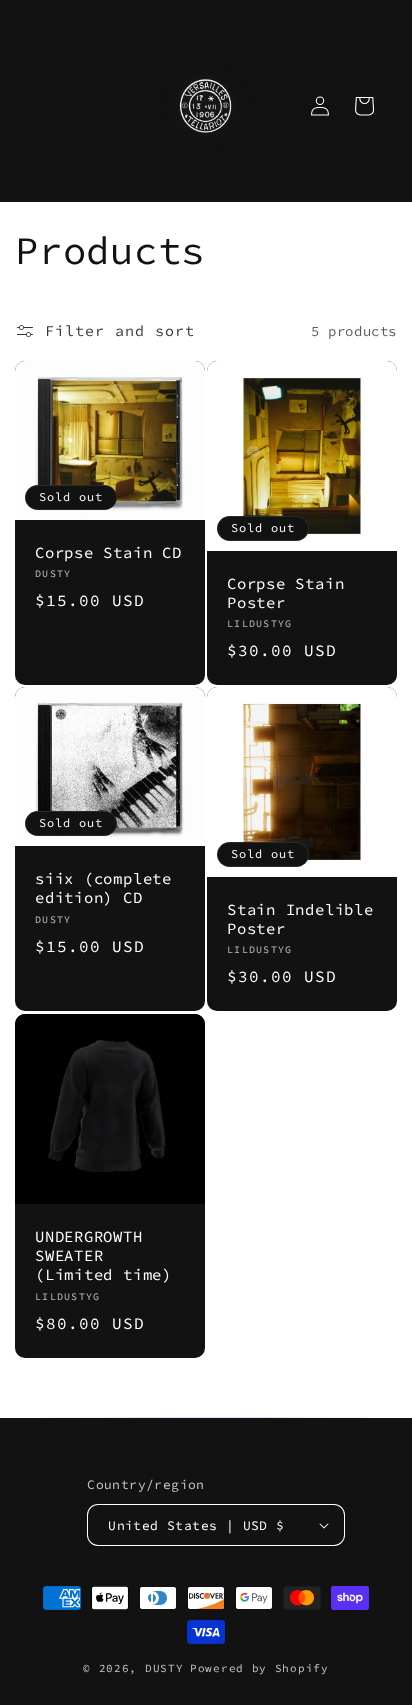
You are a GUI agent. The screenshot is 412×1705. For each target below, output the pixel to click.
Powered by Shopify (259, 1668)
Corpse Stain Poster (285, 593)
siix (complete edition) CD (103, 889)
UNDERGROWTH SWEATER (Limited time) (103, 1255)
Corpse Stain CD (108, 552)
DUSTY (164, 1668)
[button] (364, 106)
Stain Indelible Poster (300, 919)
